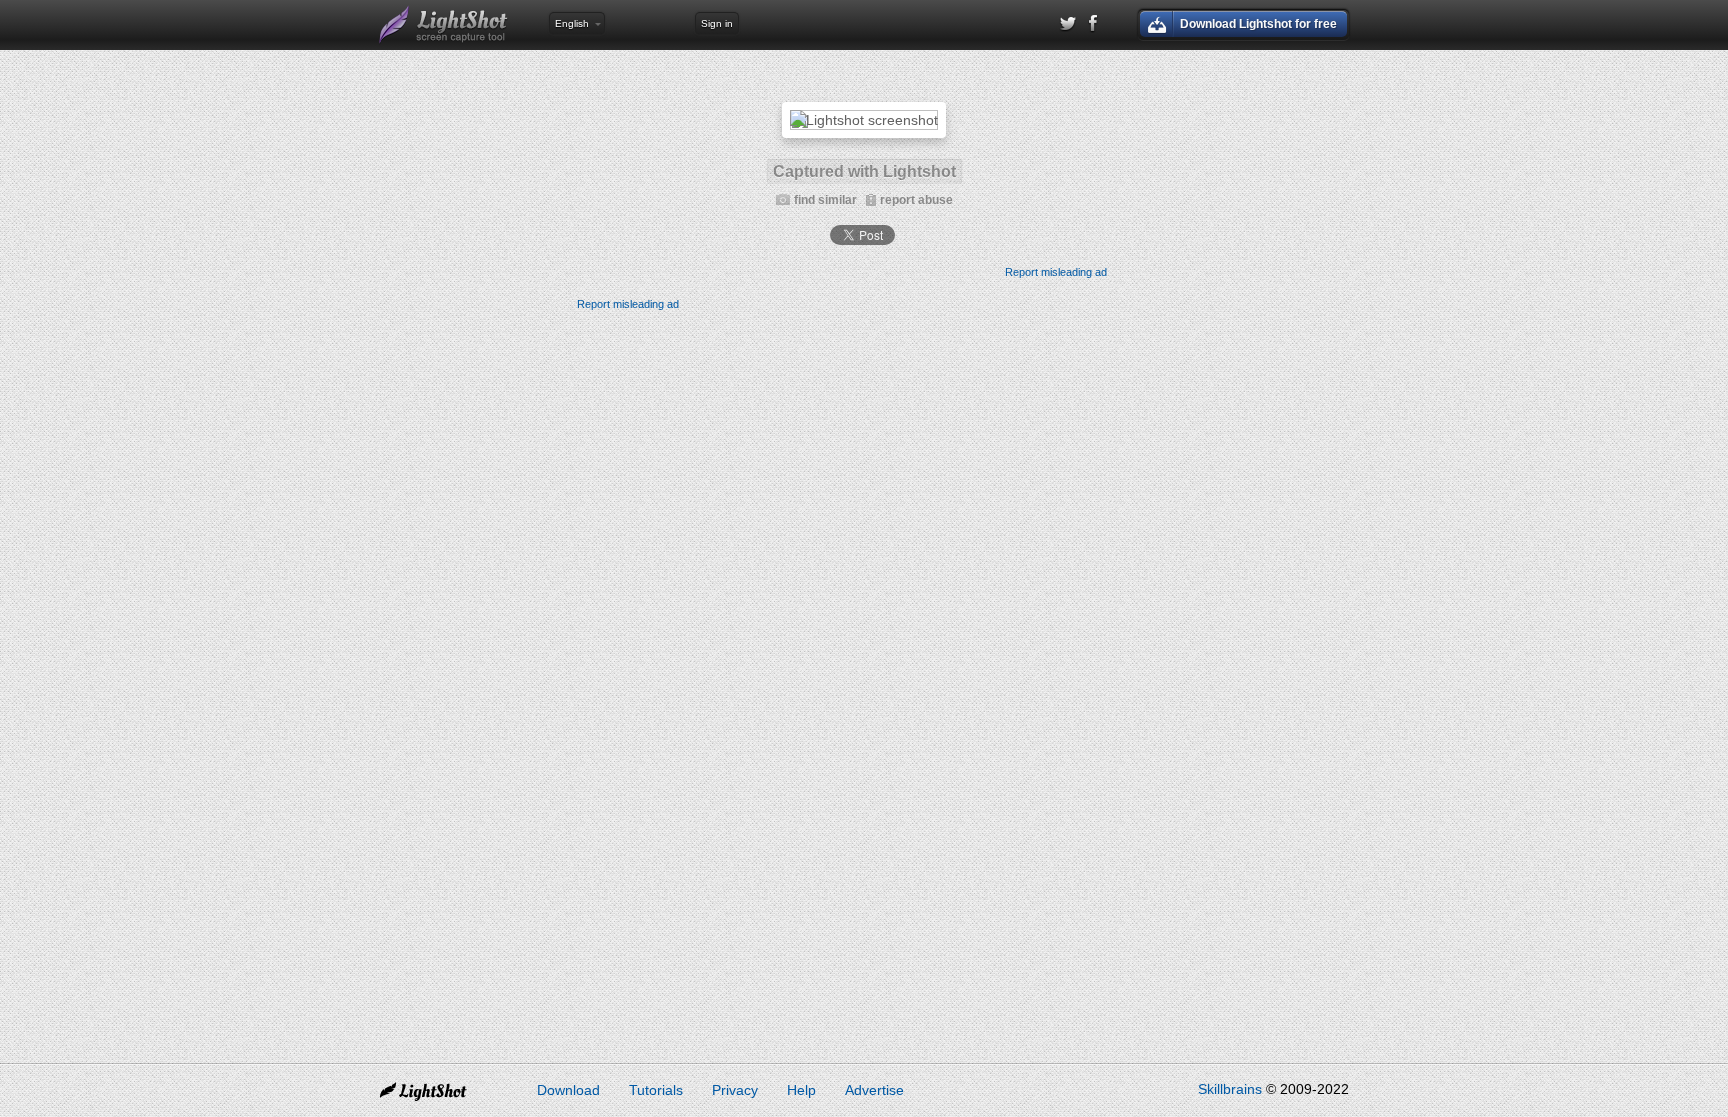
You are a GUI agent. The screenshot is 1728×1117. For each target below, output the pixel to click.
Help (801, 1090)
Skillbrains (1230, 1089)
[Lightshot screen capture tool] (444, 25)
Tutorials (656, 1090)
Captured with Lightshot (864, 171)
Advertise (874, 1090)
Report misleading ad (1056, 272)
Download (568, 1090)
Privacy (735, 1090)
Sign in (717, 23)
